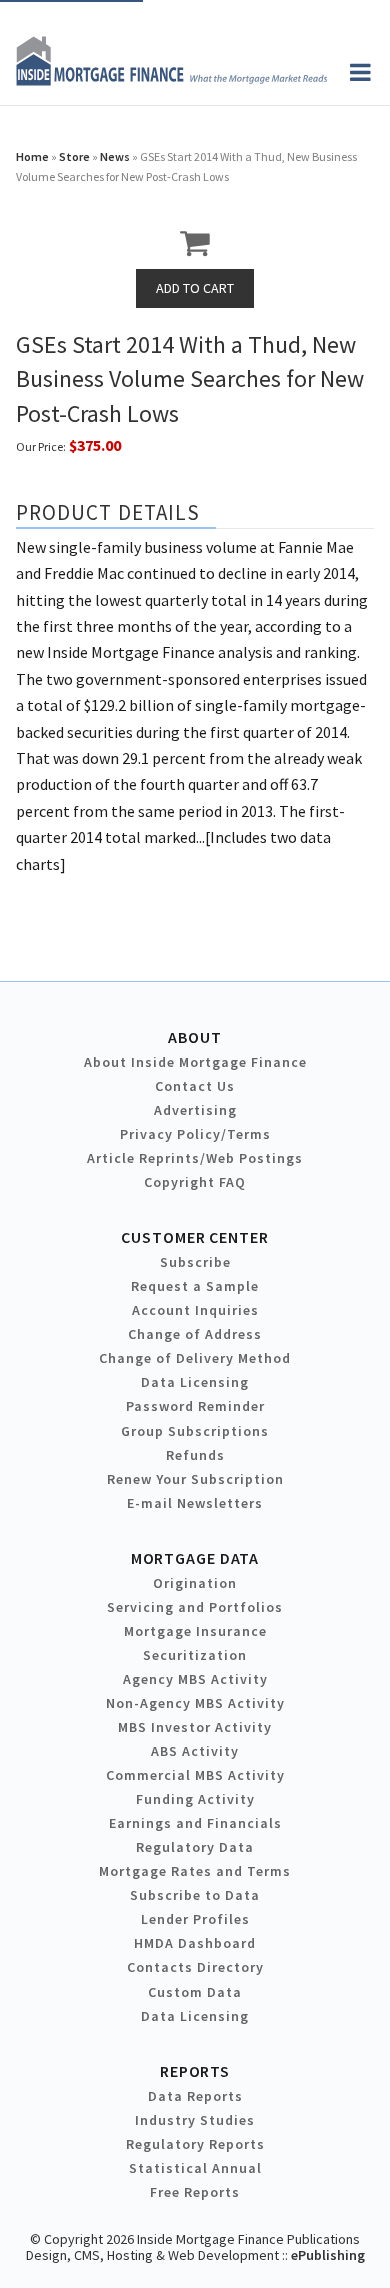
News (115, 156)
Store (74, 156)
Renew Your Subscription (195, 1479)
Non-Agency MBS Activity (195, 1703)
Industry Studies (195, 2120)
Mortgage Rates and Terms (195, 1871)
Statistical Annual (195, 2168)
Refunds (195, 1455)
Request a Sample (195, 1286)
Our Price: (41, 446)
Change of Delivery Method (195, 1358)
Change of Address (195, 1334)
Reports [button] (195, 2071)
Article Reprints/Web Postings (195, 1158)
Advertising (195, 1110)
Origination (195, 1583)
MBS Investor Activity (195, 1727)
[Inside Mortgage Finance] (171, 80)
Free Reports (195, 2192)
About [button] (194, 1037)
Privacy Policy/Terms (195, 1134)
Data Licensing (195, 1382)
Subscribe (195, 1262)
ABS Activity (195, 1751)
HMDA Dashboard (195, 1943)
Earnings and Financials (195, 1823)
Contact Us (195, 1086)
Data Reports (195, 2096)
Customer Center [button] (194, 1237)
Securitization (195, 1655)
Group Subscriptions (195, 1431)
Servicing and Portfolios (195, 1607)
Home (32, 156)
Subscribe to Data (195, 1895)
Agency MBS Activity (195, 1679)
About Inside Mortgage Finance (195, 1062)
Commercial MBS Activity (195, 1775)
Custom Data (195, 1992)
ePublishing (328, 2255)
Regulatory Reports (195, 2144)
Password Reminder (195, 1406)
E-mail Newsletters (195, 1503)
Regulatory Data (195, 1847)
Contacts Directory (195, 1967)
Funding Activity (195, 1799)
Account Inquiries (195, 1310)
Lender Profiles (195, 1919)
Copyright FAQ (195, 1182)
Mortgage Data (195, 1558)
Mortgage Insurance (195, 1631)
